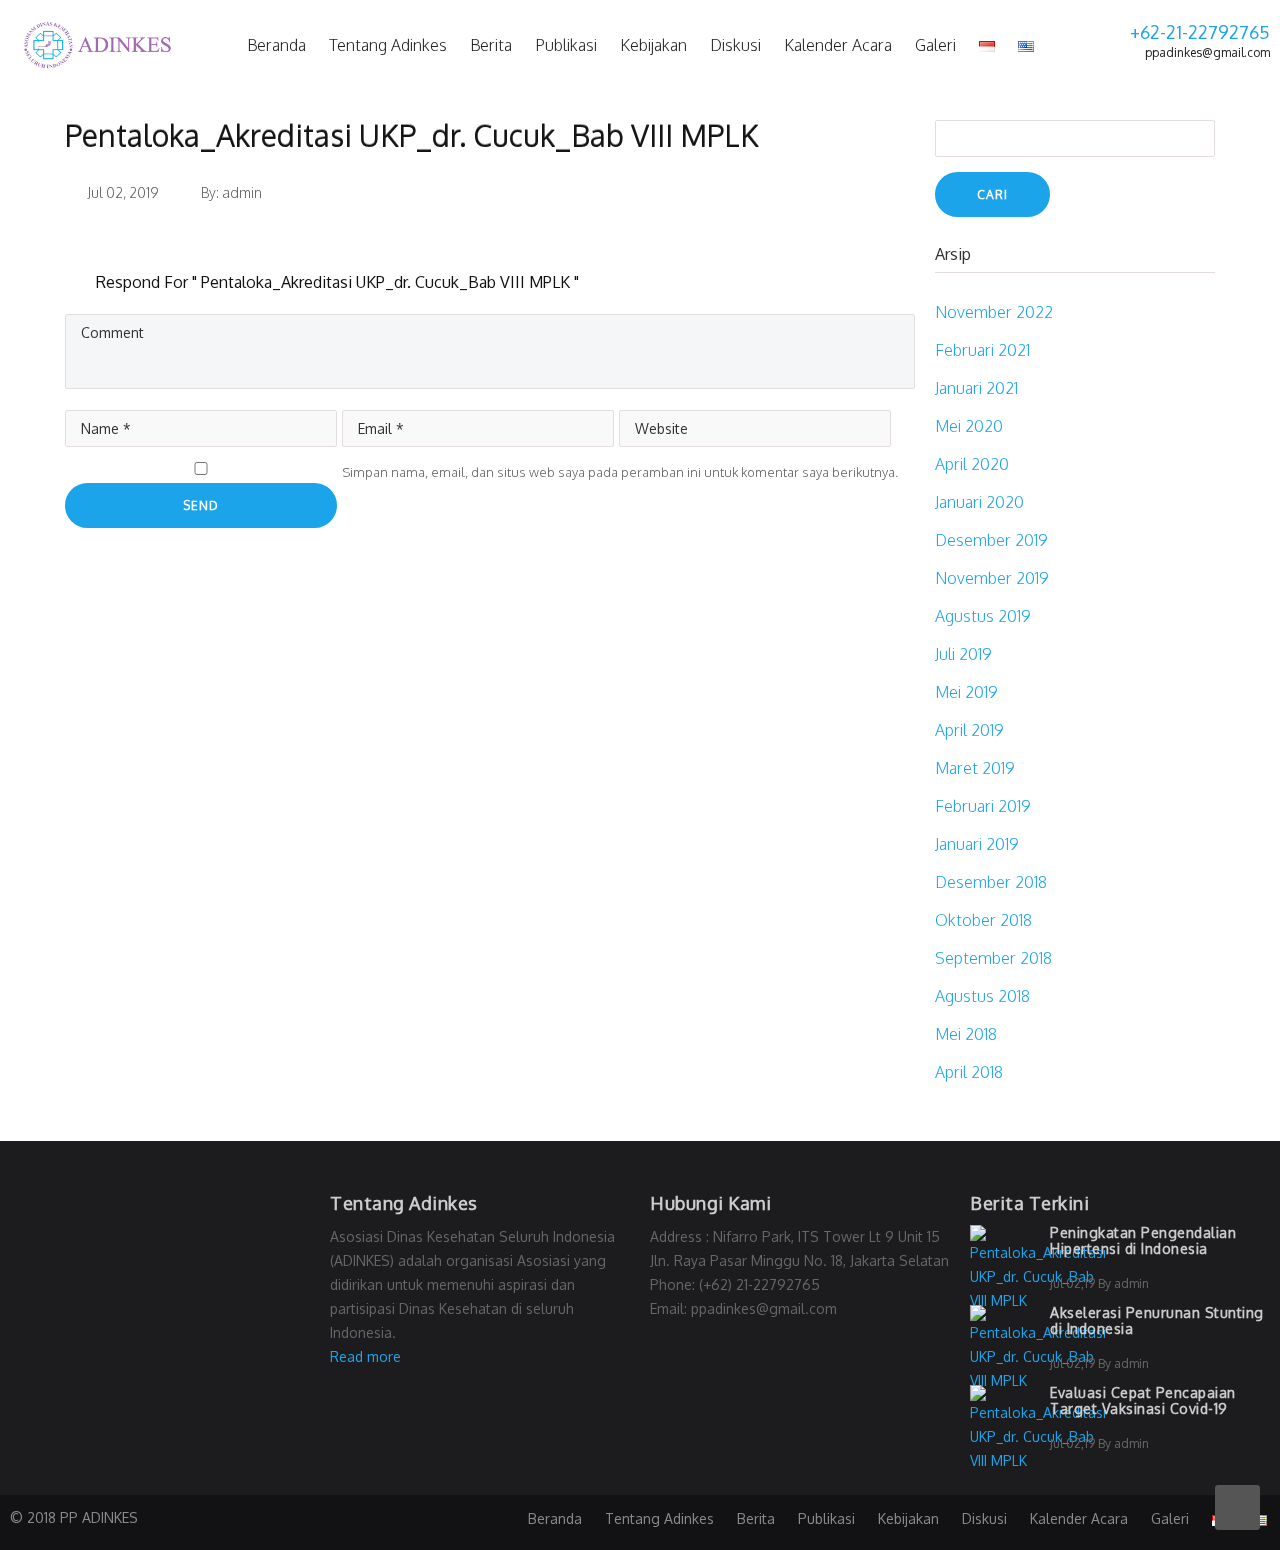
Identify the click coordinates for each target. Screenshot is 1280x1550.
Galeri (935, 45)
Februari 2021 (982, 350)
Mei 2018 (966, 1034)
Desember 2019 (991, 540)
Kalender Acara (838, 45)
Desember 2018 (991, 882)
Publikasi (566, 45)
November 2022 (994, 312)
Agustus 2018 (982, 996)
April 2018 (969, 1072)
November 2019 (992, 578)
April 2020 (972, 464)
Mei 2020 (969, 426)
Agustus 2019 (983, 616)
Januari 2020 (979, 502)
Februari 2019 (983, 806)
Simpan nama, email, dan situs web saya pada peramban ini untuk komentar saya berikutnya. (620, 472)
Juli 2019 (963, 654)
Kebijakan (653, 45)
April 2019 (969, 730)
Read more (365, 1356)
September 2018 (993, 958)
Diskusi (735, 45)
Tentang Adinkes (388, 45)
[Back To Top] (1237, 1507)
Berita (491, 45)
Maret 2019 (975, 768)
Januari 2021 (976, 388)
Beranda (276, 45)
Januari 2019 (977, 844)
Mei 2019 (966, 692)
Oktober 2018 (983, 920)
